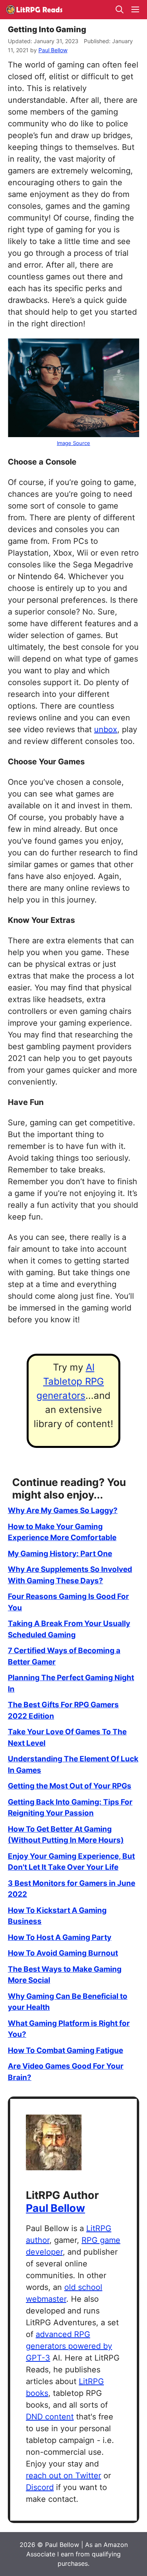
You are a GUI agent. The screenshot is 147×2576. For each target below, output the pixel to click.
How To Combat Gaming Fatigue (65, 2050)
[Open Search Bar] (120, 10)
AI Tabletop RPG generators (70, 1381)
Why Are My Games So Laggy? (63, 1510)
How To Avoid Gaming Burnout (63, 1953)
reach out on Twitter (64, 2476)
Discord (40, 2487)
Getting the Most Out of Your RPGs (70, 1786)
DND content (50, 2417)
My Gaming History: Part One (60, 1554)
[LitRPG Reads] (34, 10)
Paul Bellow (55, 2208)
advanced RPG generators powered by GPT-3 (69, 2346)
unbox (106, 729)
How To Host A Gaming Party (60, 1937)
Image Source (73, 443)
